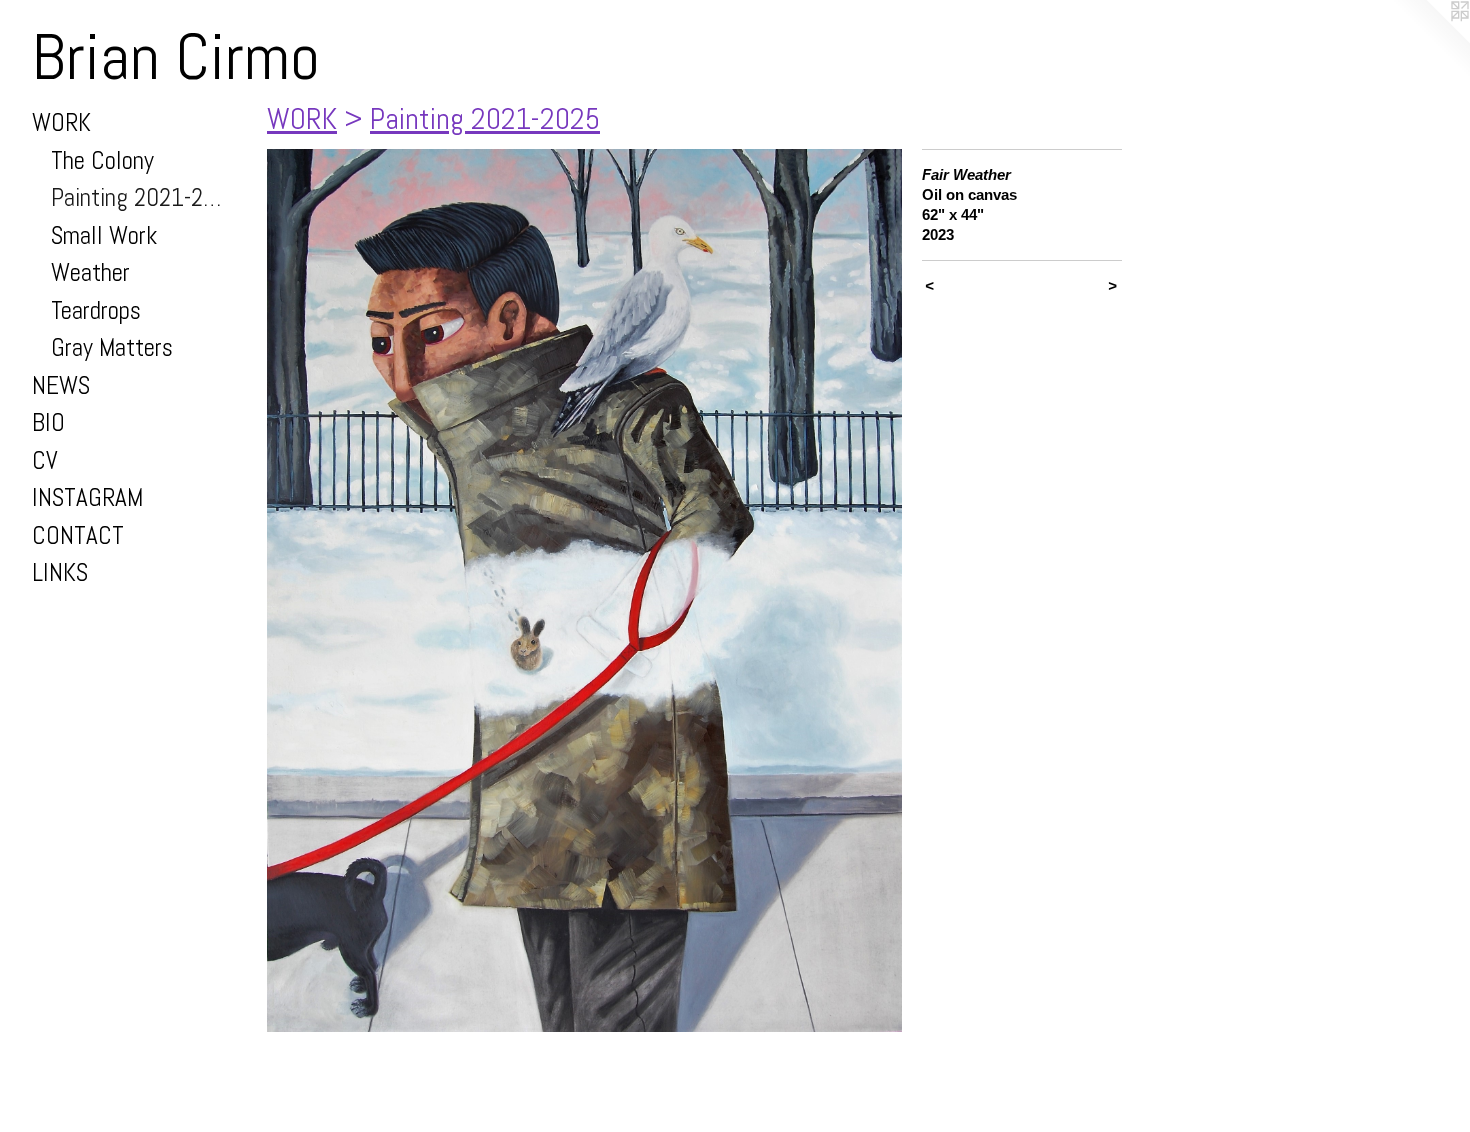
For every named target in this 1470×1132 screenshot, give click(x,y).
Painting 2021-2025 (141, 197)
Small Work (104, 235)
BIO (48, 422)
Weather (90, 272)
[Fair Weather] (584, 590)
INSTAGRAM (87, 497)
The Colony (102, 160)
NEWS (61, 385)
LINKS (60, 572)
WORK (61, 122)
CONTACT (78, 535)
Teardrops (96, 310)
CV (45, 460)
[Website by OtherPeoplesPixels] (1430, 40)
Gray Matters (112, 347)
